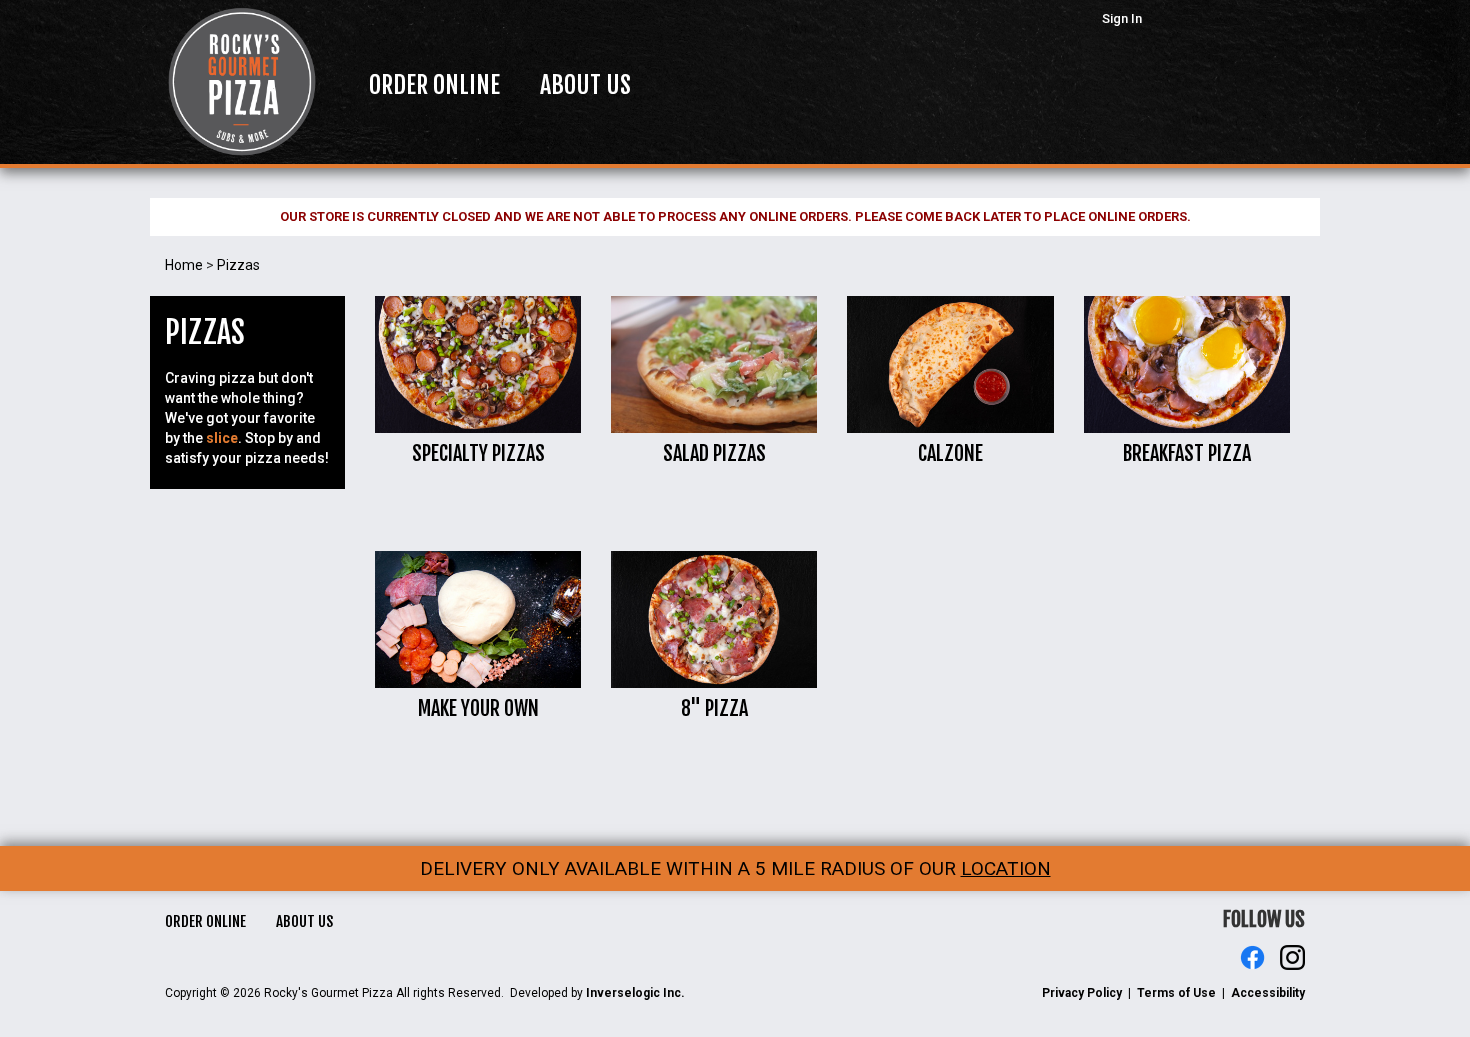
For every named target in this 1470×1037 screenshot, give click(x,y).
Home (184, 265)
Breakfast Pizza (1187, 453)
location (1006, 868)
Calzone (950, 453)
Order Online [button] (434, 85)
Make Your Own (478, 708)
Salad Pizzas (714, 453)
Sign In (1122, 18)
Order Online (205, 921)
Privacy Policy (1082, 993)
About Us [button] (585, 85)
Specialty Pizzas (478, 453)
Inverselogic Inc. (635, 993)
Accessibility (1268, 993)
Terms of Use (1176, 993)
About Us (304, 921)
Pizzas (238, 265)
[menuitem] (434, 85)
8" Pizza (714, 708)
